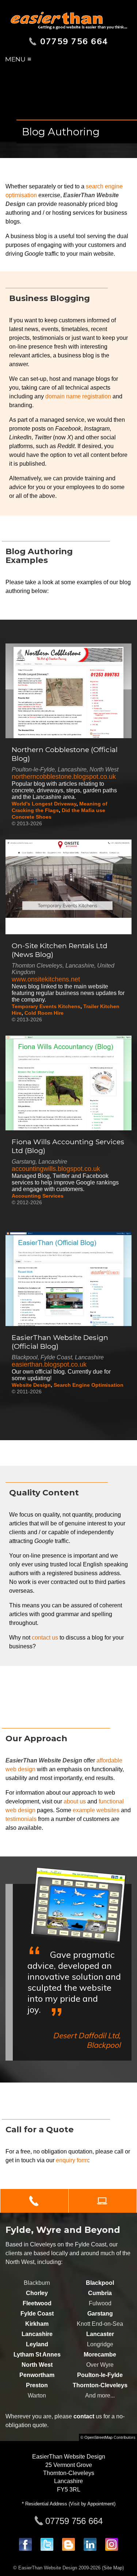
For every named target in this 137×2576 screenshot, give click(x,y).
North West (37, 2365)
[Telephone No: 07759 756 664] (34, 2201)
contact (84, 2416)
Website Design (31, 1385)
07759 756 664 (74, 2521)
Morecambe (100, 2355)
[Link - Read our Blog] (68, 2549)
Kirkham (37, 2324)
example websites (96, 1810)
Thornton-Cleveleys (100, 2385)
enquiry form (72, 2160)
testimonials (21, 1819)
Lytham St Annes (37, 2355)
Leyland (37, 2344)
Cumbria (100, 2293)
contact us (45, 1638)
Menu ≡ (18, 59)
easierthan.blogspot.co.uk (49, 1364)
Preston (37, 2385)
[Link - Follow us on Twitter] (47, 2549)
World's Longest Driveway (44, 804)
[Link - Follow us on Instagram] (112, 2549)
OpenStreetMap (98, 2437)
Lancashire (37, 2334)
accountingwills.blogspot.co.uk (56, 1169)
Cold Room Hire (44, 1013)
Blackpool (100, 2283)
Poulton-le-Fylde (100, 2375)
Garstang (100, 2314)
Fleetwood (37, 2303)
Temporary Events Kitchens (46, 1006)
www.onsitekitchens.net (46, 979)
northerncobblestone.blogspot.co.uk (64, 777)
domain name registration (78, 396)
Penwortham (37, 2375)
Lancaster (100, 2334)
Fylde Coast (37, 2314)
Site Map (113, 2568)
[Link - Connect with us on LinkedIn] (90, 2549)
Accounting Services (38, 1196)
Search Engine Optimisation (89, 1385)
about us (75, 1801)
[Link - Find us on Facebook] (25, 2549)
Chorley (37, 2293)
